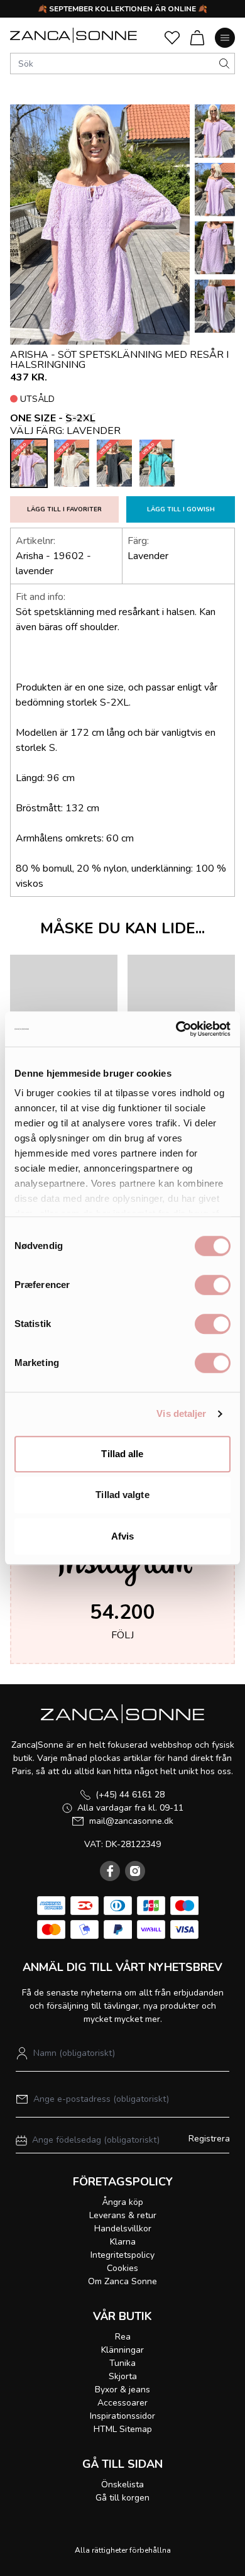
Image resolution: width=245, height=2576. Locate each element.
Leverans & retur (123, 2215)
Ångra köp (122, 2202)
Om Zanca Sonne (122, 2281)
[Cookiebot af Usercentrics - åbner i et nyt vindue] (176, 1029)
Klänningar (122, 2350)
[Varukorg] (197, 38)
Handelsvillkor (123, 2229)
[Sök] (224, 64)
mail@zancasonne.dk (131, 1821)
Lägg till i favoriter (64, 509)
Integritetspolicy (122, 2255)
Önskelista (122, 2484)
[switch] (213, 1285)
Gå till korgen (122, 2498)
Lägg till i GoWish (181, 509)
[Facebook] (110, 1871)
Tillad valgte (122, 1495)
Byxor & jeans (122, 2390)
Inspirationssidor (122, 2416)
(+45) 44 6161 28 (130, 1795)
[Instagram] (135, 1871)
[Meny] (225, 38)
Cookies (122, 2268)
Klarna (123, 2242)
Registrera (209, 2139)
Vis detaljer (181, 1413)
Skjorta (123, 2376)
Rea (123, 2337)
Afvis (123, 1536)
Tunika (122, 2363)
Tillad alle (122, 1454)
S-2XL (80, 418)
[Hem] (73, 35)
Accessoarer (122, 2403)
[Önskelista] (172, 38)
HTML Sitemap (123, 2429)
